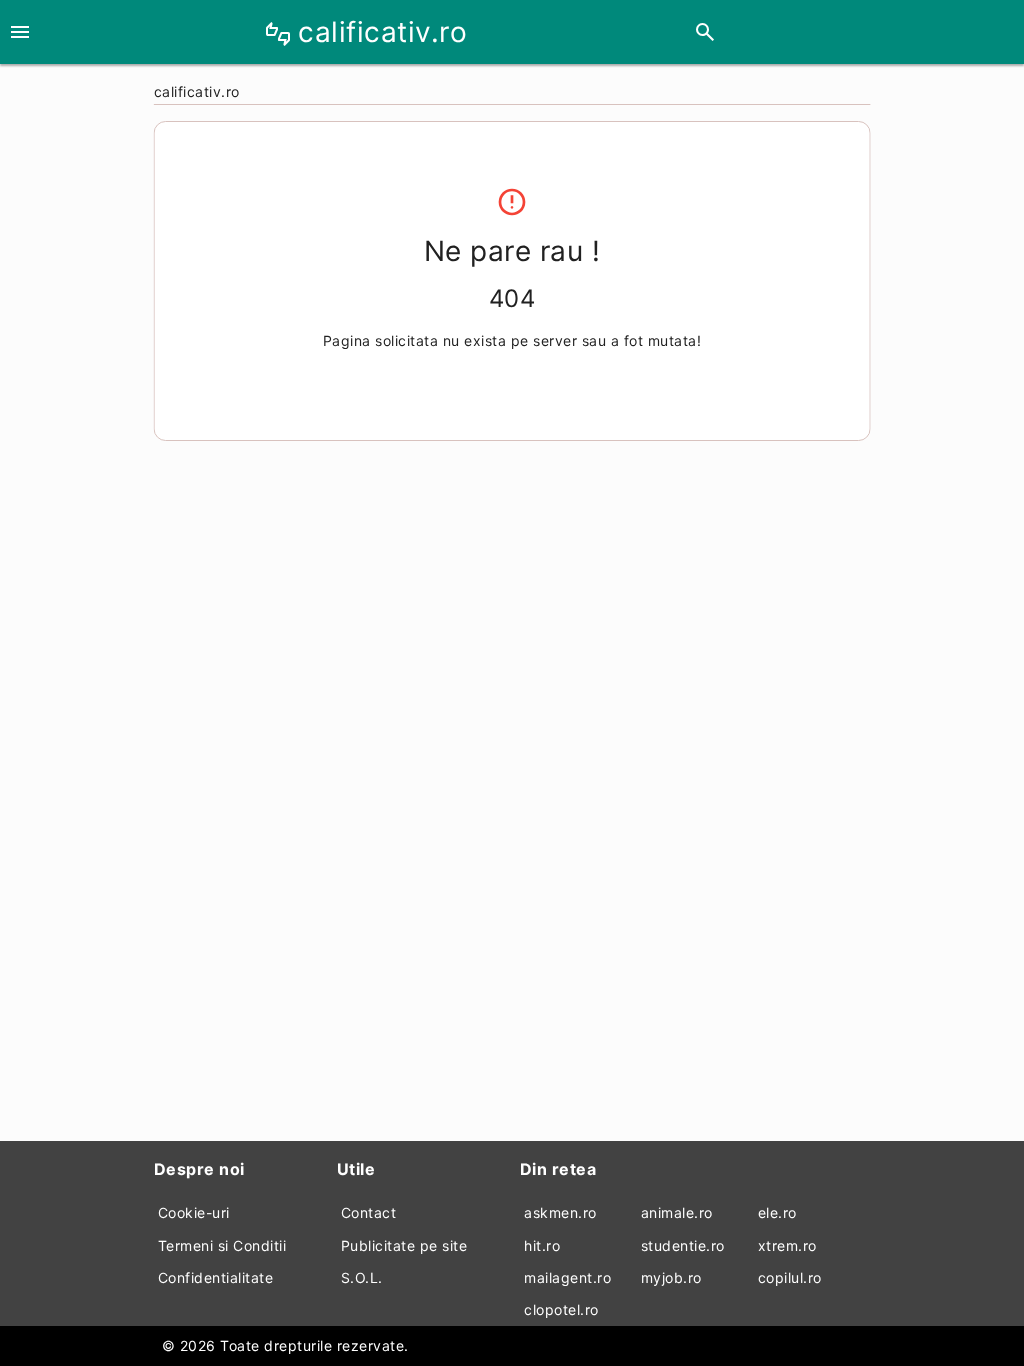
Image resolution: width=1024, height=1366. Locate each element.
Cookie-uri (194, 1212)
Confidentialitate (216, 1277)
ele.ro (777, 1212)
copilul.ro (790, 1277)
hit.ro (542, 1245)
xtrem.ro (787, 1245)
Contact (369, 1212)
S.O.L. (362, 1277)
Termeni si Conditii (222, 1245)
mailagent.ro (567, 1277)
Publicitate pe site (404, 1245)
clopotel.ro (561, 1309)
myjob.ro (671, 1277)
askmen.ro (560, 1212)
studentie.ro (683, 1245)
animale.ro (677, 1212)
